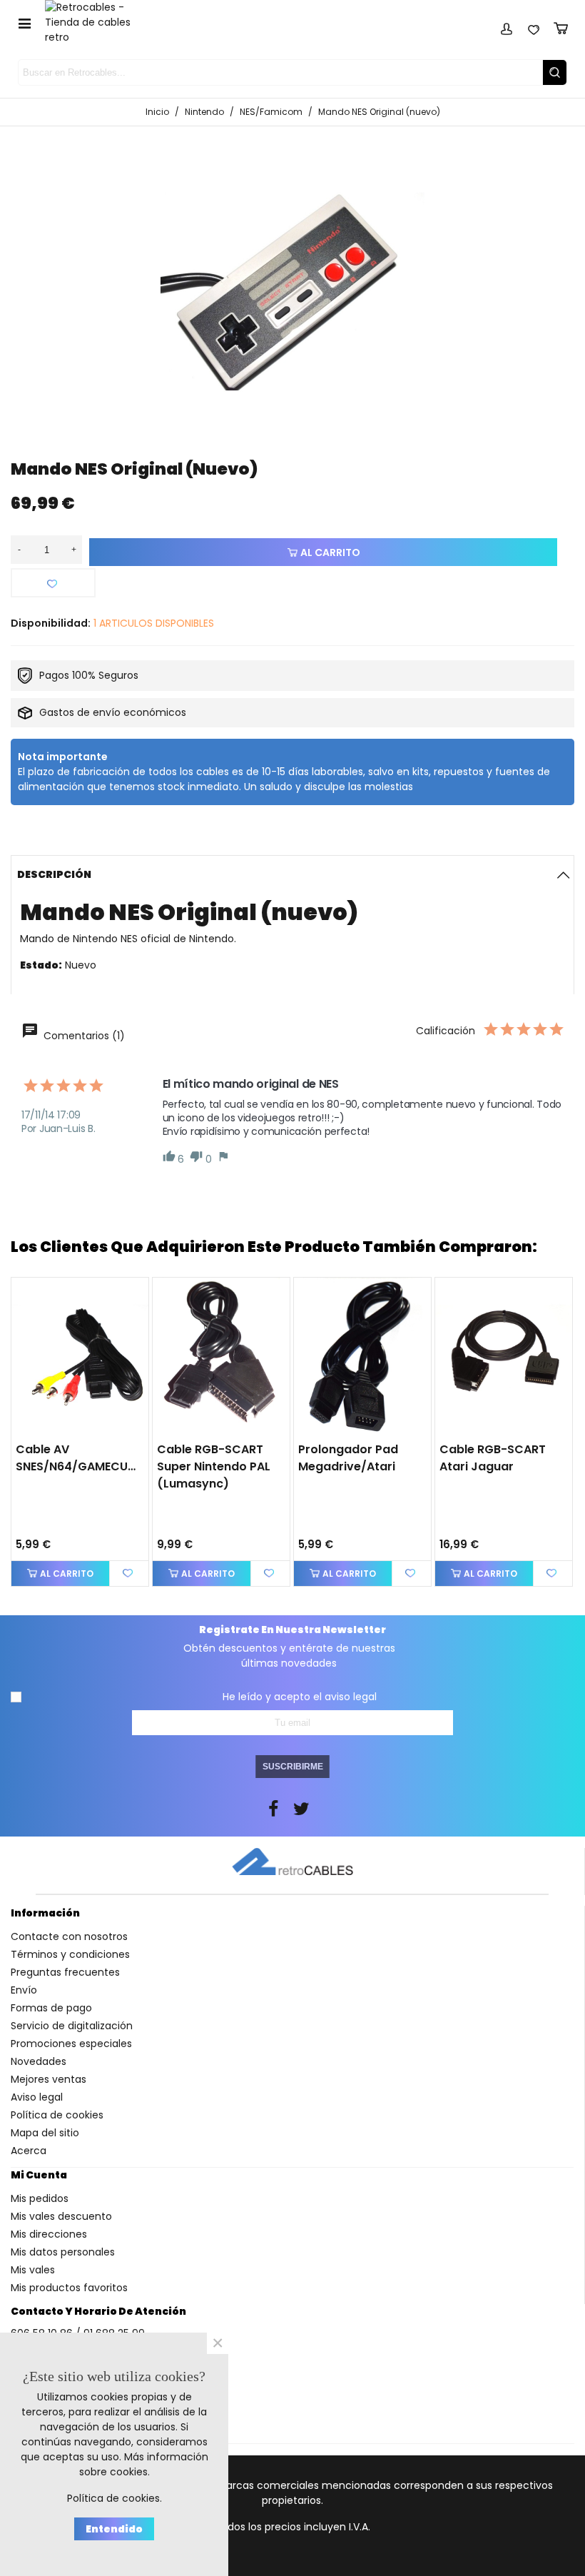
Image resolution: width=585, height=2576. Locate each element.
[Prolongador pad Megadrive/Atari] (362, 1356)
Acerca (29, 2151)
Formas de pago (51, 2008)
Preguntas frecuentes (65, 1972)
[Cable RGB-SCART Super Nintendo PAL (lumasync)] (221, 1356)
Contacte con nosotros (69, 1936)
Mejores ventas (49, 2079)
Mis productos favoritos (69, 2288)
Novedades (39, 2061)
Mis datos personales (63, 2252)
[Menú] (24, 23)
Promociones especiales (71, 2044)
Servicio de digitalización (72, 2026)
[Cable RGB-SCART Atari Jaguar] (504, 1356)
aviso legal (351, 1697)
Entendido (114, 2529)
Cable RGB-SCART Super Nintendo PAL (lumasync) (214, 1466)
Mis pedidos (40, 2198)
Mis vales (33, 2270)
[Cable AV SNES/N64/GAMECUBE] (80, 1356)
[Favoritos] (534, 26)
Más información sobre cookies (144, 2464)
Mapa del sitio (45, 2133)
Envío (24, 1990)
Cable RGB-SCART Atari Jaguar (493, 1458)
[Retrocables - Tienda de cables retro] (97, 22)
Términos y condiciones (70, 1954)
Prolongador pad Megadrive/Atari (348, 1458)
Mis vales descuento (61, 2216)
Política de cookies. (115, 2498)
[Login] (507, 26)
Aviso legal (37, 2097)
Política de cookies (57, 2115)
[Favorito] (53, 583)
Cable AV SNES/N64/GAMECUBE (76, 1458)
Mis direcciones (49, 2234)
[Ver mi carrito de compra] (561, 26)
